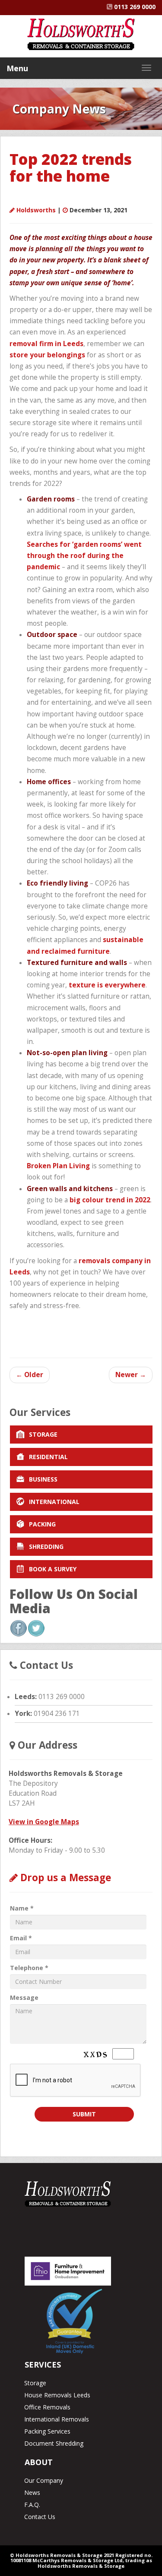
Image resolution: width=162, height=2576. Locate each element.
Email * (21, 1938)
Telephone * (29, 1968)
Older (30, 1375)
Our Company (44, 2480)
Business (43, 1479)
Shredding (46, 1547)
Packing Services (47, 2431)
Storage (43, 1434)
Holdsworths (36, 210)
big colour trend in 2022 (110, 1200)
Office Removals (47, 2407)
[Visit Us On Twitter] (36, 1628)
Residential (48, 1457)
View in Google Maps (44, 1822)
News (32, 2492)
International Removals (57, 2419)
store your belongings (47, 355)
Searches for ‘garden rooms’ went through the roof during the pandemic (84, 556)
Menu (17, 68)
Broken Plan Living (58, 1166)
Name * (22, 1908)
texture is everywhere (107, 985)
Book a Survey (53, 1569)
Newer (131, 1375)
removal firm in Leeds (46, 344)
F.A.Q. (32, 2505)
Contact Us (40, 2517)
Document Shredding (54, 2443)
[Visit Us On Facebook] (18, 1628)
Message (24, 1997)
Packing (42, 1524)
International (54, 1502)
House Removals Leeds (57, 2395)
